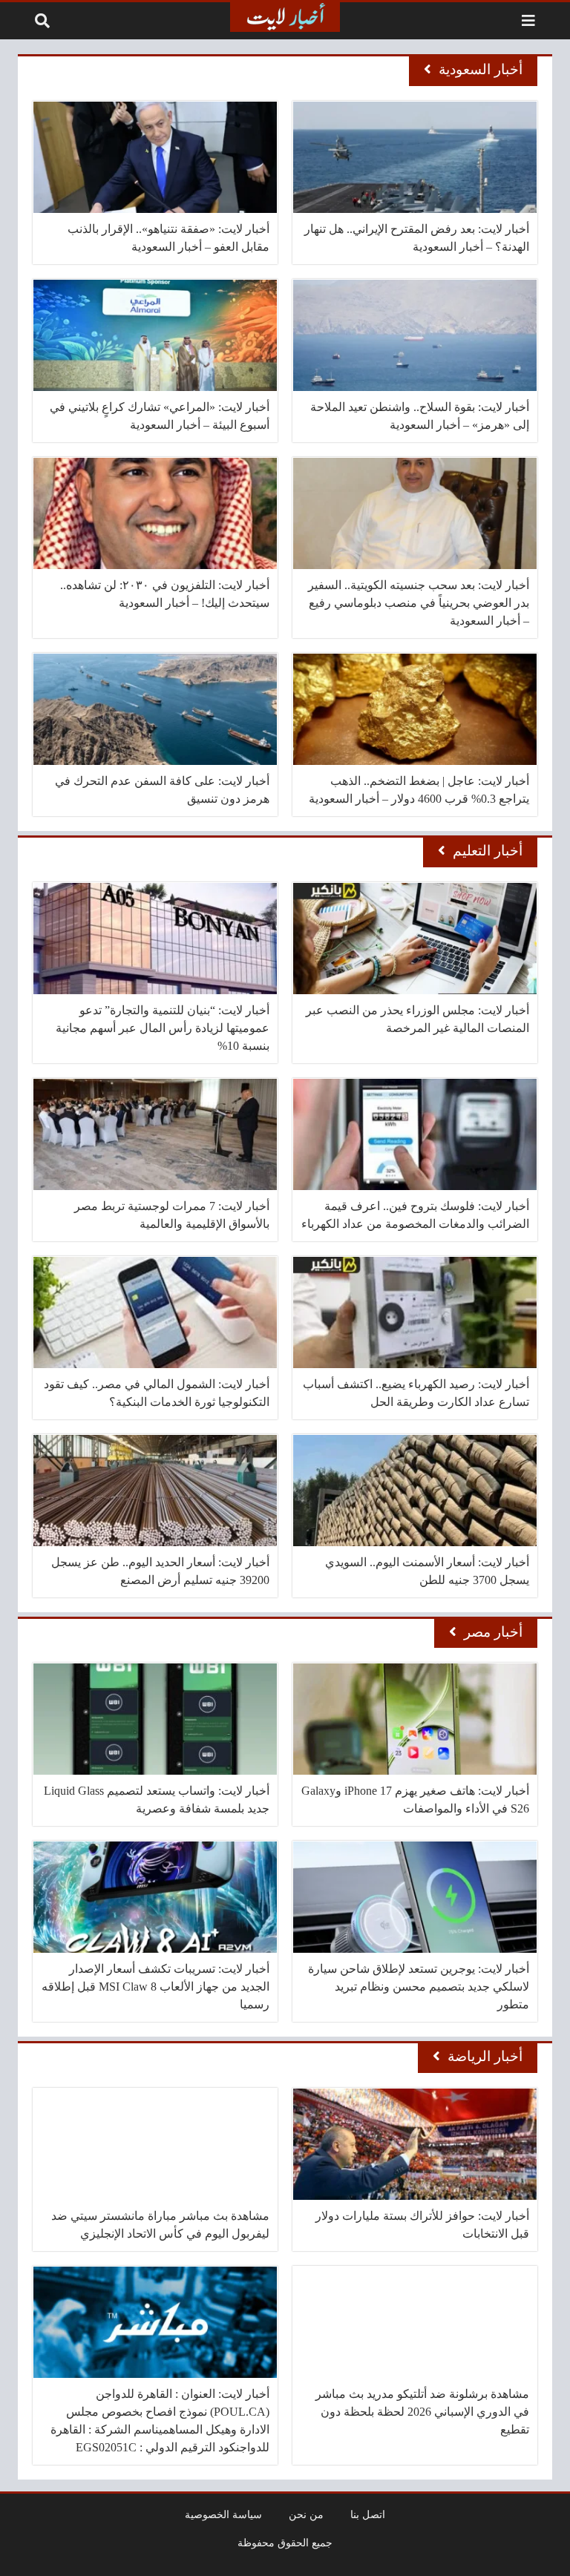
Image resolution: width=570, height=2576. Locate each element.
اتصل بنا (368, 2514)
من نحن (306, 2514)
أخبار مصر (493, 1632)
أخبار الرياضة (485, 2056)
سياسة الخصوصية (223, 2514)
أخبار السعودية (481, 69)
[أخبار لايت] (285, 17)
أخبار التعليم (488, 851)
